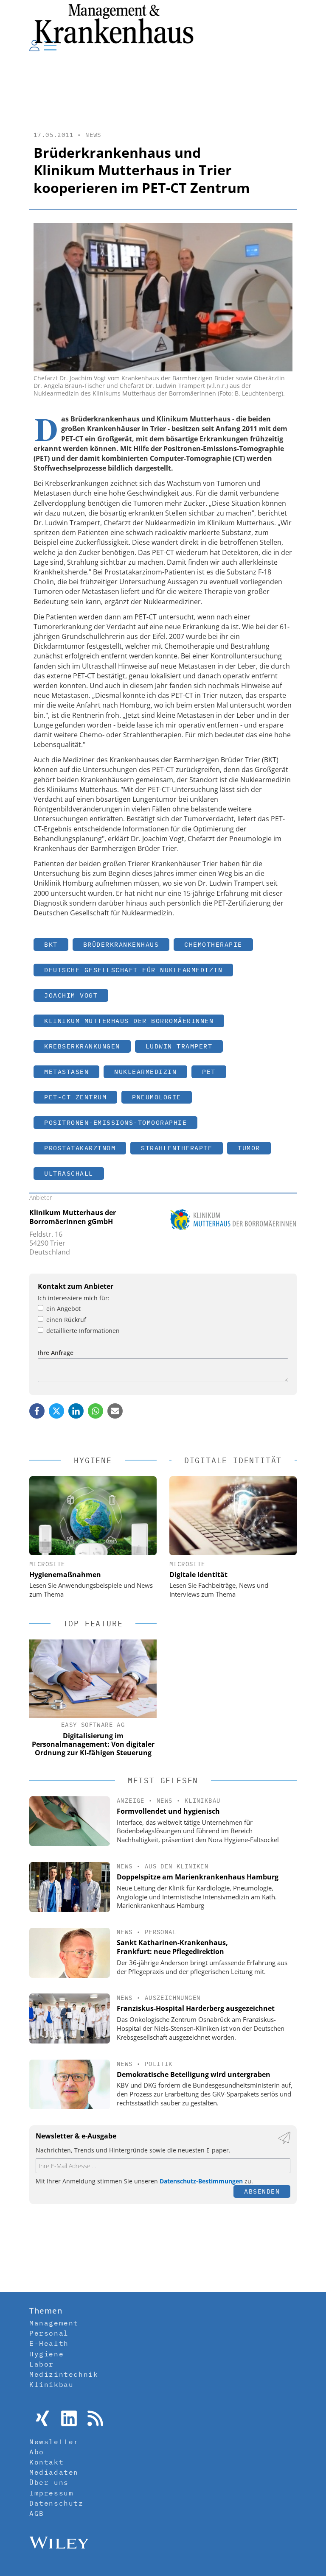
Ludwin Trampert (179, 1046)
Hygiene (46, 2354)
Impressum (51, 2493)
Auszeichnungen (173, 1998)
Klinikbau (203, 1801)
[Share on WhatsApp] (96, 1411)
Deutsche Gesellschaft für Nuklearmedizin (133, 970)
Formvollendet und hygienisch (168, 1811)
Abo (37, 2452)
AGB (37, 2513)
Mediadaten (54, 2472)
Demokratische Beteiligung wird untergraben (194, 2074)
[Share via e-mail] (115, 1411)
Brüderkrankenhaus (121, 944)
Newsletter (54, 2442)
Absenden (262, 2191)
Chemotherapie (213, 944)
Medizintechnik (64, 2374)
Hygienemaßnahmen (65, 1575)
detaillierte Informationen (83, 1331)
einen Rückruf (66, 1320)
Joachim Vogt (71, 995)
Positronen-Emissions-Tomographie (115, 1122)
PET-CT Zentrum (75, 1097)
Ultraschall (69, 1173)
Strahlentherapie (177, 1148)
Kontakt (46, 2462)
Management (54, 2323)
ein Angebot (63, 1309)
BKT (51, 944)
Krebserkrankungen (82, 1046)
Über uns (49, 2482)
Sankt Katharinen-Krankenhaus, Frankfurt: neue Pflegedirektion (172, 1947)
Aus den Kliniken (177, 1866)
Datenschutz (56, 2503)
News (93, 135)
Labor (42, 2364)
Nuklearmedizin (145, 1072)
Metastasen (66, 1072)
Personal (161, 1932)
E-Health (49, 2343)
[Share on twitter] (56, 1411)
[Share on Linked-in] (76, 1411)
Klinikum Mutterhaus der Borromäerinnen (129, 1021)
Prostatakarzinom (80, 1148)
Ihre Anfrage (56, 1353)
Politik (159, 2064)
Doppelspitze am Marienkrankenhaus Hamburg (198, 1877)
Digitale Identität (198, 1575)
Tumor (249, 1148)
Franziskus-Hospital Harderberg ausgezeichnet (196, 2008)
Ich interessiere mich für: (74, 1298)
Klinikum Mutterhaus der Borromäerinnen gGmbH (73, 1217)
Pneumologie (157, 1097)
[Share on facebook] (37, 1411)
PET (209, 1072)
